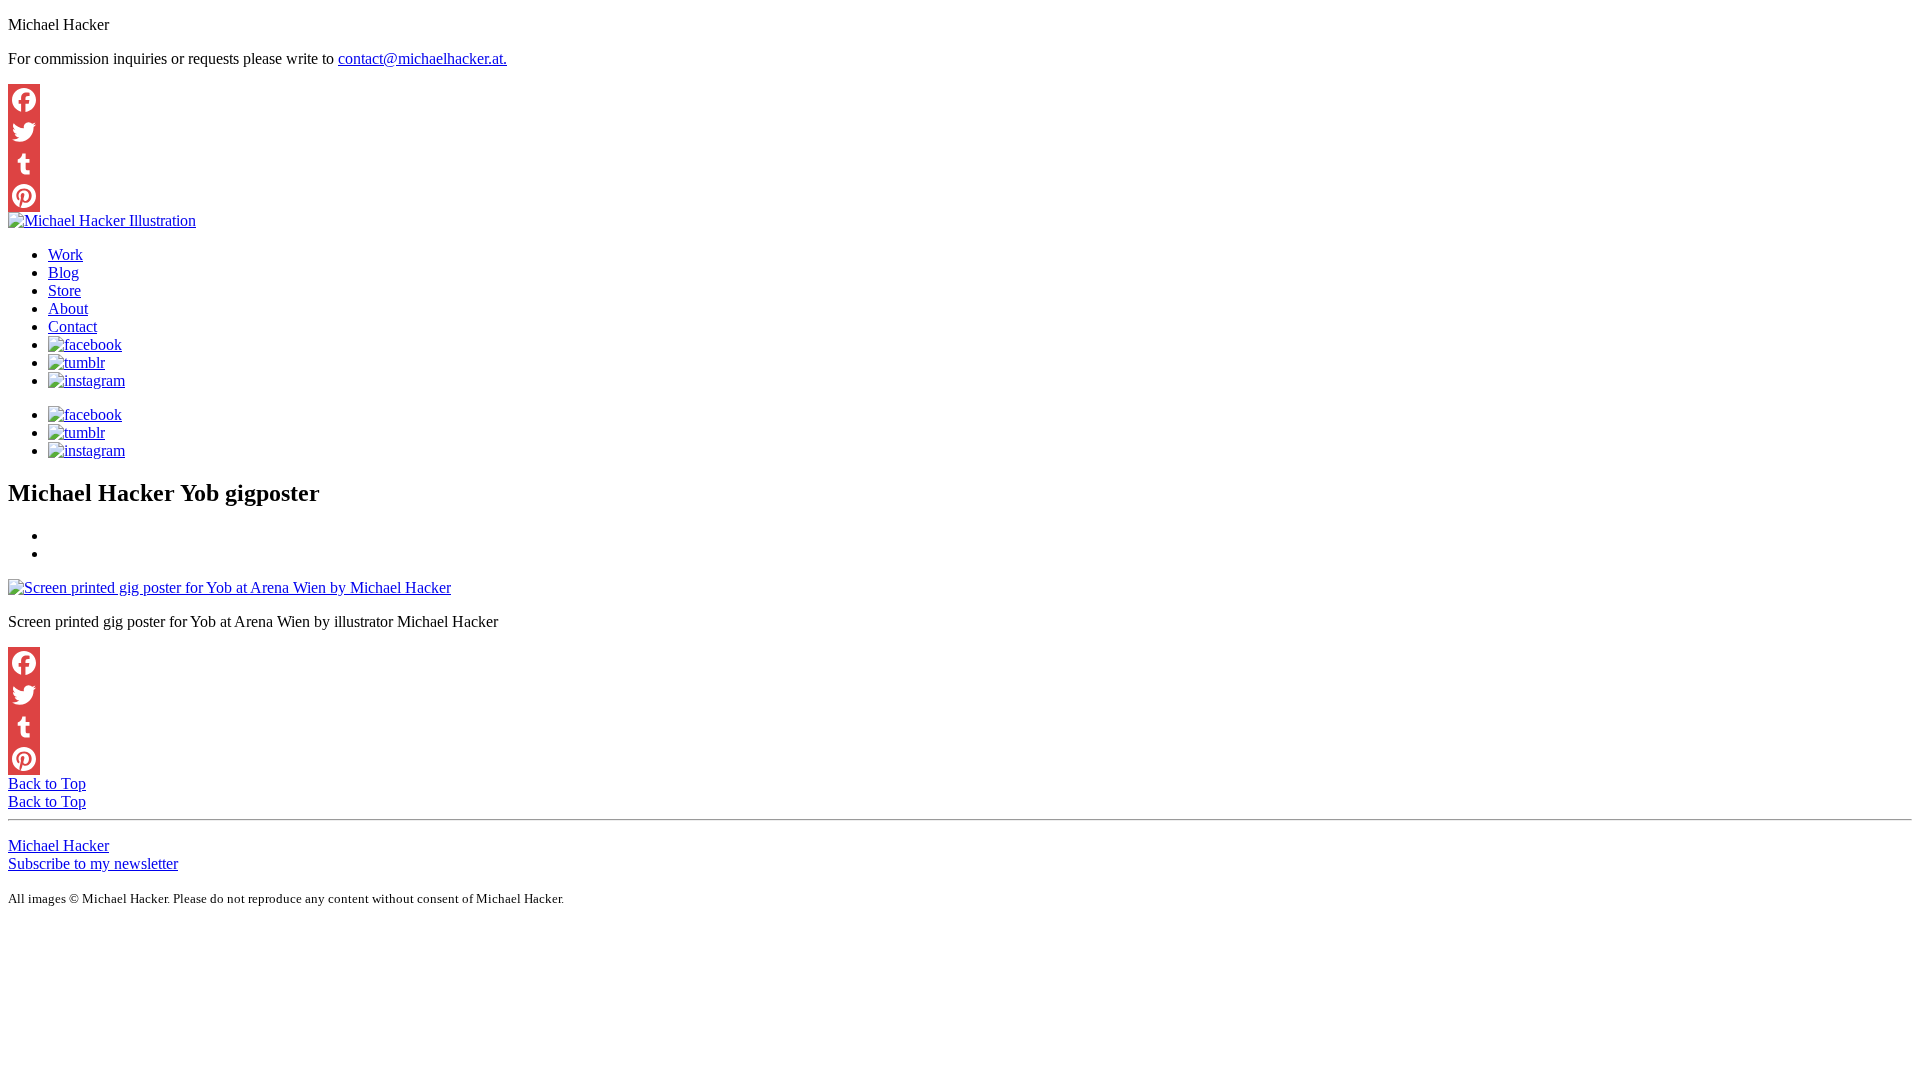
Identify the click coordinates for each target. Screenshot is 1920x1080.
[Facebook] (960, 100)
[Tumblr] (960, 164)
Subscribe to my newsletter (93, 863)
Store (64, 290)
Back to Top (47, 783)
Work (65, 254)
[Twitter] (960, 132)
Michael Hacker (58, 845)
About (68, 308)
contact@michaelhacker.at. (422, 58)
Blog (63, 272)
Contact (72, 326)
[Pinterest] (960, 196)
